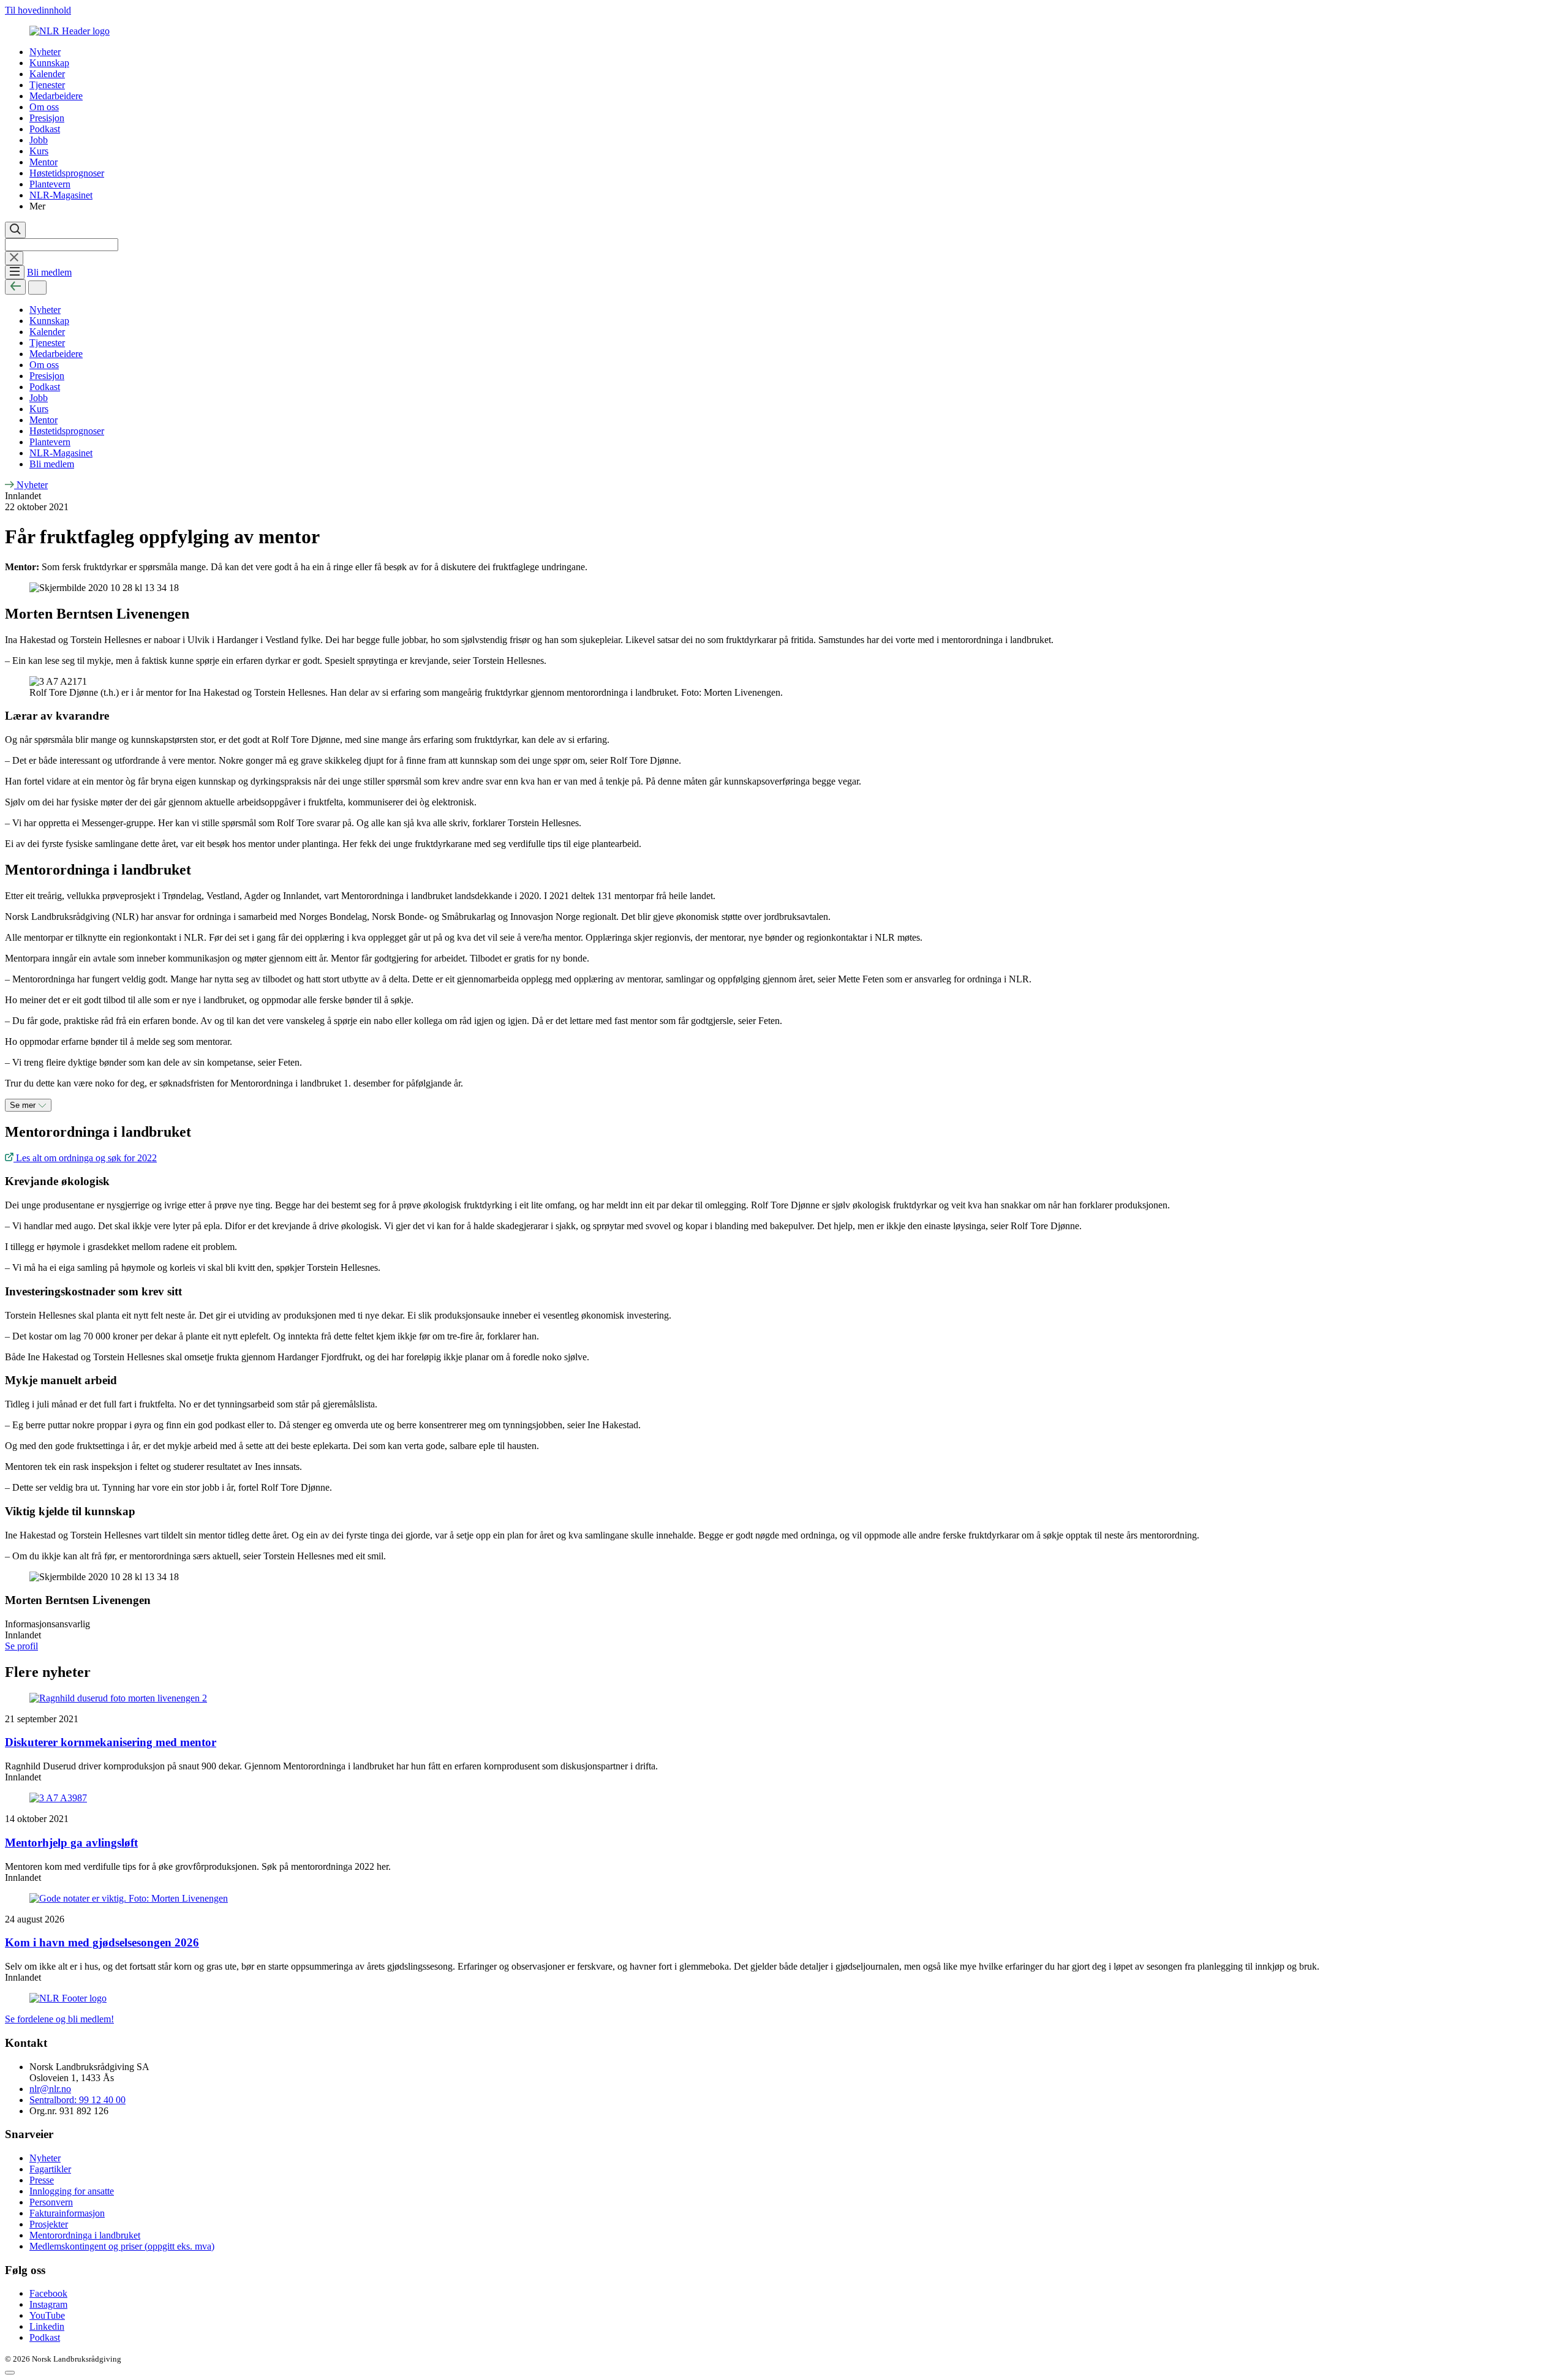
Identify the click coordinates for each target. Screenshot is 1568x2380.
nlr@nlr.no (50, 2089)
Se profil (21, 1646)
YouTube (47, 2315)
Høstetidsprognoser (67, 173)
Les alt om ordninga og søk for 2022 (85, 1158)
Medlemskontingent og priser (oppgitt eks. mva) (122, 2246)
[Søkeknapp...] (15, 230)
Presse (42, 2180)
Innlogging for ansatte (72, 2191)
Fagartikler (50, 2169)
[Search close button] (14, 258)
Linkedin (47, 2326)
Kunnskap (49, 63)
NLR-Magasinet (61, 195)
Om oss (44, 107)
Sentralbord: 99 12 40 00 (77, 2100)
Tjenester (47, 85)
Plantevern (50, 184)
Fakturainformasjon (67, 2213)
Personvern (51, 2202)
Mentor (43, 162)
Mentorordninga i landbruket (85, 2235)
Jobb (39, 140)
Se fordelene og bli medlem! (59, 2019)
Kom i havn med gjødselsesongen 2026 (102, 1942)
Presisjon (47, 118)
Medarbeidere (56, 96)
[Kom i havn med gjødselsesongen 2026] (784, 1899)
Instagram (48, 2304)
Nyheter (45, 52)
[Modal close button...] (10, 2373)
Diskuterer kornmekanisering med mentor (111, 1742)
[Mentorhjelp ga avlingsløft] (784, 1798)
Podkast (45, 129)
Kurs (39, 151)
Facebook (48, 2293)
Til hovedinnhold (38, 10)
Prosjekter (49, 2224)
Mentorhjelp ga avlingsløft (71, 1843)
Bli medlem (49, 272)
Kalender (47, 74)
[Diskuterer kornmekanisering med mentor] (784, 1698)
